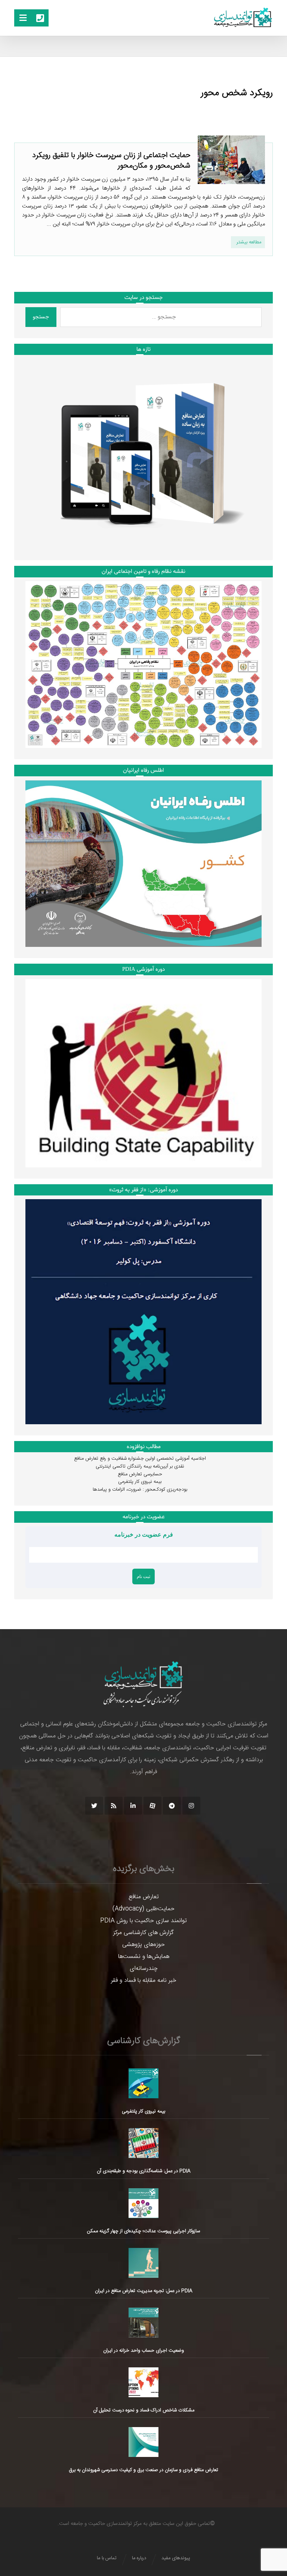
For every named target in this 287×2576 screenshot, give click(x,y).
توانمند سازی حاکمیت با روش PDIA (143, 1921)
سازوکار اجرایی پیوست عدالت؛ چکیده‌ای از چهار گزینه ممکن (143, 2231)
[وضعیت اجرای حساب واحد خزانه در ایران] (143, 2323)
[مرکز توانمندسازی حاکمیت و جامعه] (243, 18)
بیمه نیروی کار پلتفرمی (140, 1482)
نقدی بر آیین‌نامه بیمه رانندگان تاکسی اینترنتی (140, 1466)
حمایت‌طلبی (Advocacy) (143, 1909)
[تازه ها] (143, 454)
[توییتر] (94, 1806)
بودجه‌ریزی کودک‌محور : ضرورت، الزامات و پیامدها (140, 1490)
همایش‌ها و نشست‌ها (144, 1957)
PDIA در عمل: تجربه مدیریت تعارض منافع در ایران (144, 2291)
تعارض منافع (144, 1897)
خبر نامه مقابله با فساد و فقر (144, 1981)
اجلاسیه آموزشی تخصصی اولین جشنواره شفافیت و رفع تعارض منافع (140, 1459)
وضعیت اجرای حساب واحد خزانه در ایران (143, 2351)
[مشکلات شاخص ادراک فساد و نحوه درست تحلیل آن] (143, 2382)
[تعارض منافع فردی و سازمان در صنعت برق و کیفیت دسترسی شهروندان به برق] (143, 2442)
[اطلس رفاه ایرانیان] (143, 863)
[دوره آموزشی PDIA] (143, 1073)
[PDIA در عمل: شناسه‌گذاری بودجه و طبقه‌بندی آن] (143, 2143)
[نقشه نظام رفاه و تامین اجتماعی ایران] (143, 665)
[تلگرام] (172, 1806)
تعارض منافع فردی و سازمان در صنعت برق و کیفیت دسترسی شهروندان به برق (143, 2470)
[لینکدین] (133, 1806)
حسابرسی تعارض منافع (140, 1474)
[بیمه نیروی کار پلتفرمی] (143, 2083)
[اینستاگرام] (191, 1806)
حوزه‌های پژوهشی (143, 1945)
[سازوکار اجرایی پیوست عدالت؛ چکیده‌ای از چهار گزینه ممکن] (143, 2203)
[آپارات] (152, 1806)
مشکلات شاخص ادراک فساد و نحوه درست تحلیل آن (144, 2410)
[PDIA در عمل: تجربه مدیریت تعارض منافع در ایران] (143, 2263)
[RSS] (114, 1806)
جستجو (41, 317)
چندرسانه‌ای (144, 1969)
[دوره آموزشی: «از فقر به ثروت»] (143, 1312)
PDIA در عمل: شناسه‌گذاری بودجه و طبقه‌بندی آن (144, 2171)
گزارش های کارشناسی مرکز (143, 1933)
